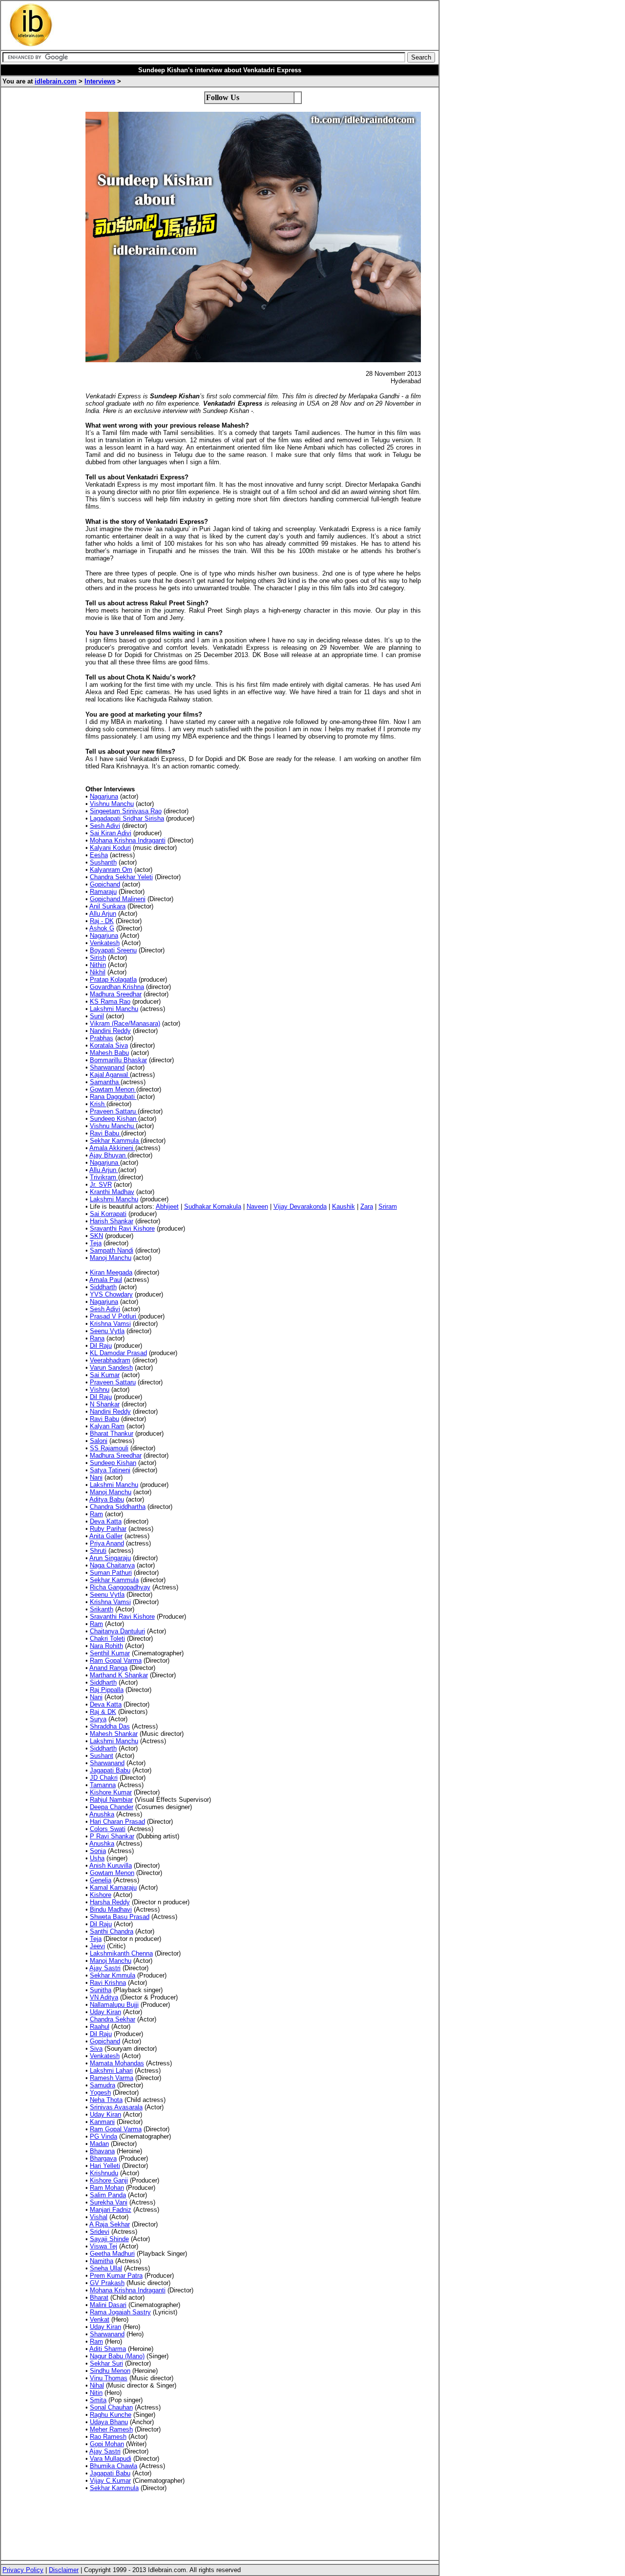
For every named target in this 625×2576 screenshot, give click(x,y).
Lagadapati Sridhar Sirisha (127, 818)
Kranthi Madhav (112, 1192)
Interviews (100, 81)
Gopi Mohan (107, 2444)
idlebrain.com (56, 81)
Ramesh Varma (112, 2078)
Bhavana (102, 2151)
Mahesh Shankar (114, 1734)
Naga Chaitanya (112, 1565)
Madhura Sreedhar (116, 994)
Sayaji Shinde (109, 2239)
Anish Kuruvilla (111, 1865)
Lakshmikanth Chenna (121, 1953)
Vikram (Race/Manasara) (125, 1023)
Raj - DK (102, 921)
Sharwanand (107, 1067)
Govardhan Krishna (117, 987)
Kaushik (344, 1206)
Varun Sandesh (111, 1368)
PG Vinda (104, 2136)
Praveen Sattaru (114, 1111)
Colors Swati (108, 1829)
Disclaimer (64, 2570)
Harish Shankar (112, 1221)
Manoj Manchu (111, 1258)
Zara (367, 1206)
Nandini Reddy (110, 1031)
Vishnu (100, 1390)
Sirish (98, 958)
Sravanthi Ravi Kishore (122, 1228)
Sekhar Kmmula (113, 1975)
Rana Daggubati (113, 1097)
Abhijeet (167, 1206)
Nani (96, 1477)
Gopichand (105, 884)
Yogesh (100, 2092)
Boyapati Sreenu (113, 950)
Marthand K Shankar (119, 1675)
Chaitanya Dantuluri (117, 1631)
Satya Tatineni (110, 1470)
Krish (98, 1104)
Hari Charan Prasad (117, 1822)
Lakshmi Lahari (111, 2071)
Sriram (388, 1206)
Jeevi (97, 1946)
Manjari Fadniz (111, 2210)
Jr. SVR (101, 1185)
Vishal (99, 2217)
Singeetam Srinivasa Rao (126, 811)
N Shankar (105, 1404)
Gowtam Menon (113, 1089)
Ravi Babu (105, 1133)
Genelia (101, 1880)
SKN (96, 1236)
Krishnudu (104, 2173)
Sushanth (103, 862)
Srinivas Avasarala (116, 2107)
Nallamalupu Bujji (114, 2005)
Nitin (96, 2393)
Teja (96, 1243)
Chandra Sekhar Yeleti (121, 877)
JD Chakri (104, 1778)
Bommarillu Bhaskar (118, 1060)
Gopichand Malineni (118, 899)
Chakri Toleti (107, 1638)
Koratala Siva (109, 1045)
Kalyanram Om (111, 870)
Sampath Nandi (112, 1250)
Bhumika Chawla (114, 2466)
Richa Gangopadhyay (120, 1587)
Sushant (102, 1756)
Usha (97, 1858)
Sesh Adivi (105, 826)
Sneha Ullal (106, 2268)
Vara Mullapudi (111, 2459)
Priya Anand (107, 1543)
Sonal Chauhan (111, 2407)
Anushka (102, 1814)
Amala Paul (106, 1280)
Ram (96, 1514)
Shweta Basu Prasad (120, 1917)
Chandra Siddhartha (118, 1507)
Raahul (100, 2027)
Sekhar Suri (106, 2363)
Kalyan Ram (107, 1426)
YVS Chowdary (111, 1294)
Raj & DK (103, 1712)
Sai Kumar (105, 1375)
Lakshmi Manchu (114, 1009)
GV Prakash (107, 2283)
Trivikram (104, 1177)
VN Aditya (104, 1997)
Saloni (99, 1441)
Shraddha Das (110, 1726)
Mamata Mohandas (117, 2063)
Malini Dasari (108, 2305)
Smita (98, 2400)
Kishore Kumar (111, 1792)
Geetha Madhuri (112, 2254)
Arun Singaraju (110, 1558)
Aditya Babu (107, 1499)
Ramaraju (103, 892)
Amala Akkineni (112, 1148)
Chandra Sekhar (113, 2019)
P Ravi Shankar (112, 1836)
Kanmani (102, 2122)
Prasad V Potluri (114, 1316)
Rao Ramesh (108, 2437)
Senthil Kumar (110, 1653)
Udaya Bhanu (109, 2422)
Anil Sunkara (107, 906)
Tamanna (103, 1785)
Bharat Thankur (112, 1433)
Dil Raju (101, 1346)
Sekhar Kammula (115, 1141)
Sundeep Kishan (114, 1119)
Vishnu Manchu (112, 804)
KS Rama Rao (110, 1001)
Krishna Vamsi (110, 1324)
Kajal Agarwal (110, 1075)
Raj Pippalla (107, 1690)
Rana (97, 1338)
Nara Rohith (106, 1646)
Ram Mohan (107, 2188)
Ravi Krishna (108, 1983)
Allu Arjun (103, 914)
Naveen (257, 1206)
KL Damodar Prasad (118, 1353)
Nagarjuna (104, 796)
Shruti (98, 1551)
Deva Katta (106, 1521)
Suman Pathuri (111, 1573)
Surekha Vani (109, 2202)
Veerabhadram (110, 1360)
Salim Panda (108, 2195)
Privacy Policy (23, 2570)
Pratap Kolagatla (113, 979)
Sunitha (101, 1990)
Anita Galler (106, 1536)
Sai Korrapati (108, 1214)
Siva (96, 2049)
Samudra (103, 2085)
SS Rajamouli (109, 1448)
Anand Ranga (108, 1668)
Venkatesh (105, 943)
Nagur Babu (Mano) (117, 2356)
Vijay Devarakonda (300, 1206)
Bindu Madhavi (111, 1909)
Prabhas (102, 1038)
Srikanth (102, 1609)
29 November (395, 403)
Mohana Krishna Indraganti (128, 840)
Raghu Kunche (111, 2415)
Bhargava (103, 2158)
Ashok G (102, 928)
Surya (98, 1719)
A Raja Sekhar (110, 2224)
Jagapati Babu (110, 1770)
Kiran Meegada (111, 1272)
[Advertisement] (241, 25)
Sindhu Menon (110, 2371)
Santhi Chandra (112, 1931)
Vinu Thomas (109, 2378)
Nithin (98, 965)
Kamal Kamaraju (113, 1887)
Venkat (100, 2319)
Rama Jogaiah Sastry (120, 2312)
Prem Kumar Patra (116, 2276)
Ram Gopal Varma (116, 1660)
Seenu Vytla (107, 1331)
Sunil (97, 1016)
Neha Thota (106, 2100)
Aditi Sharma (108, 2349)
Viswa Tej (104, 2246)
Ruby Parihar (108, 1529)
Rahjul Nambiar (111, 1800)
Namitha (102, 2261)
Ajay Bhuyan (108, 1155)
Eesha (99, 855)
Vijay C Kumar (110, 2481)
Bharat (99, 2298)
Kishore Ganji (109, 2180)
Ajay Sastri (105, 1968)
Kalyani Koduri (110, 848)
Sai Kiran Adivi (111, 833)
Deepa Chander (112, 1807)
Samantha (105, 1082)
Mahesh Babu (109, 1053)
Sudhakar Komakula (213, 1206)
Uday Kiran (105, 2012)
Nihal (97, 2385)
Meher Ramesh (111, 2429)
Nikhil (98, 972)
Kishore (101, 1895)
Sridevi (100, 2232)
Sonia (98, 1851)
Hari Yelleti (105, 2166)
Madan (99, 2144)
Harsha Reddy (110, 1902)
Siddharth (103, 1287)
